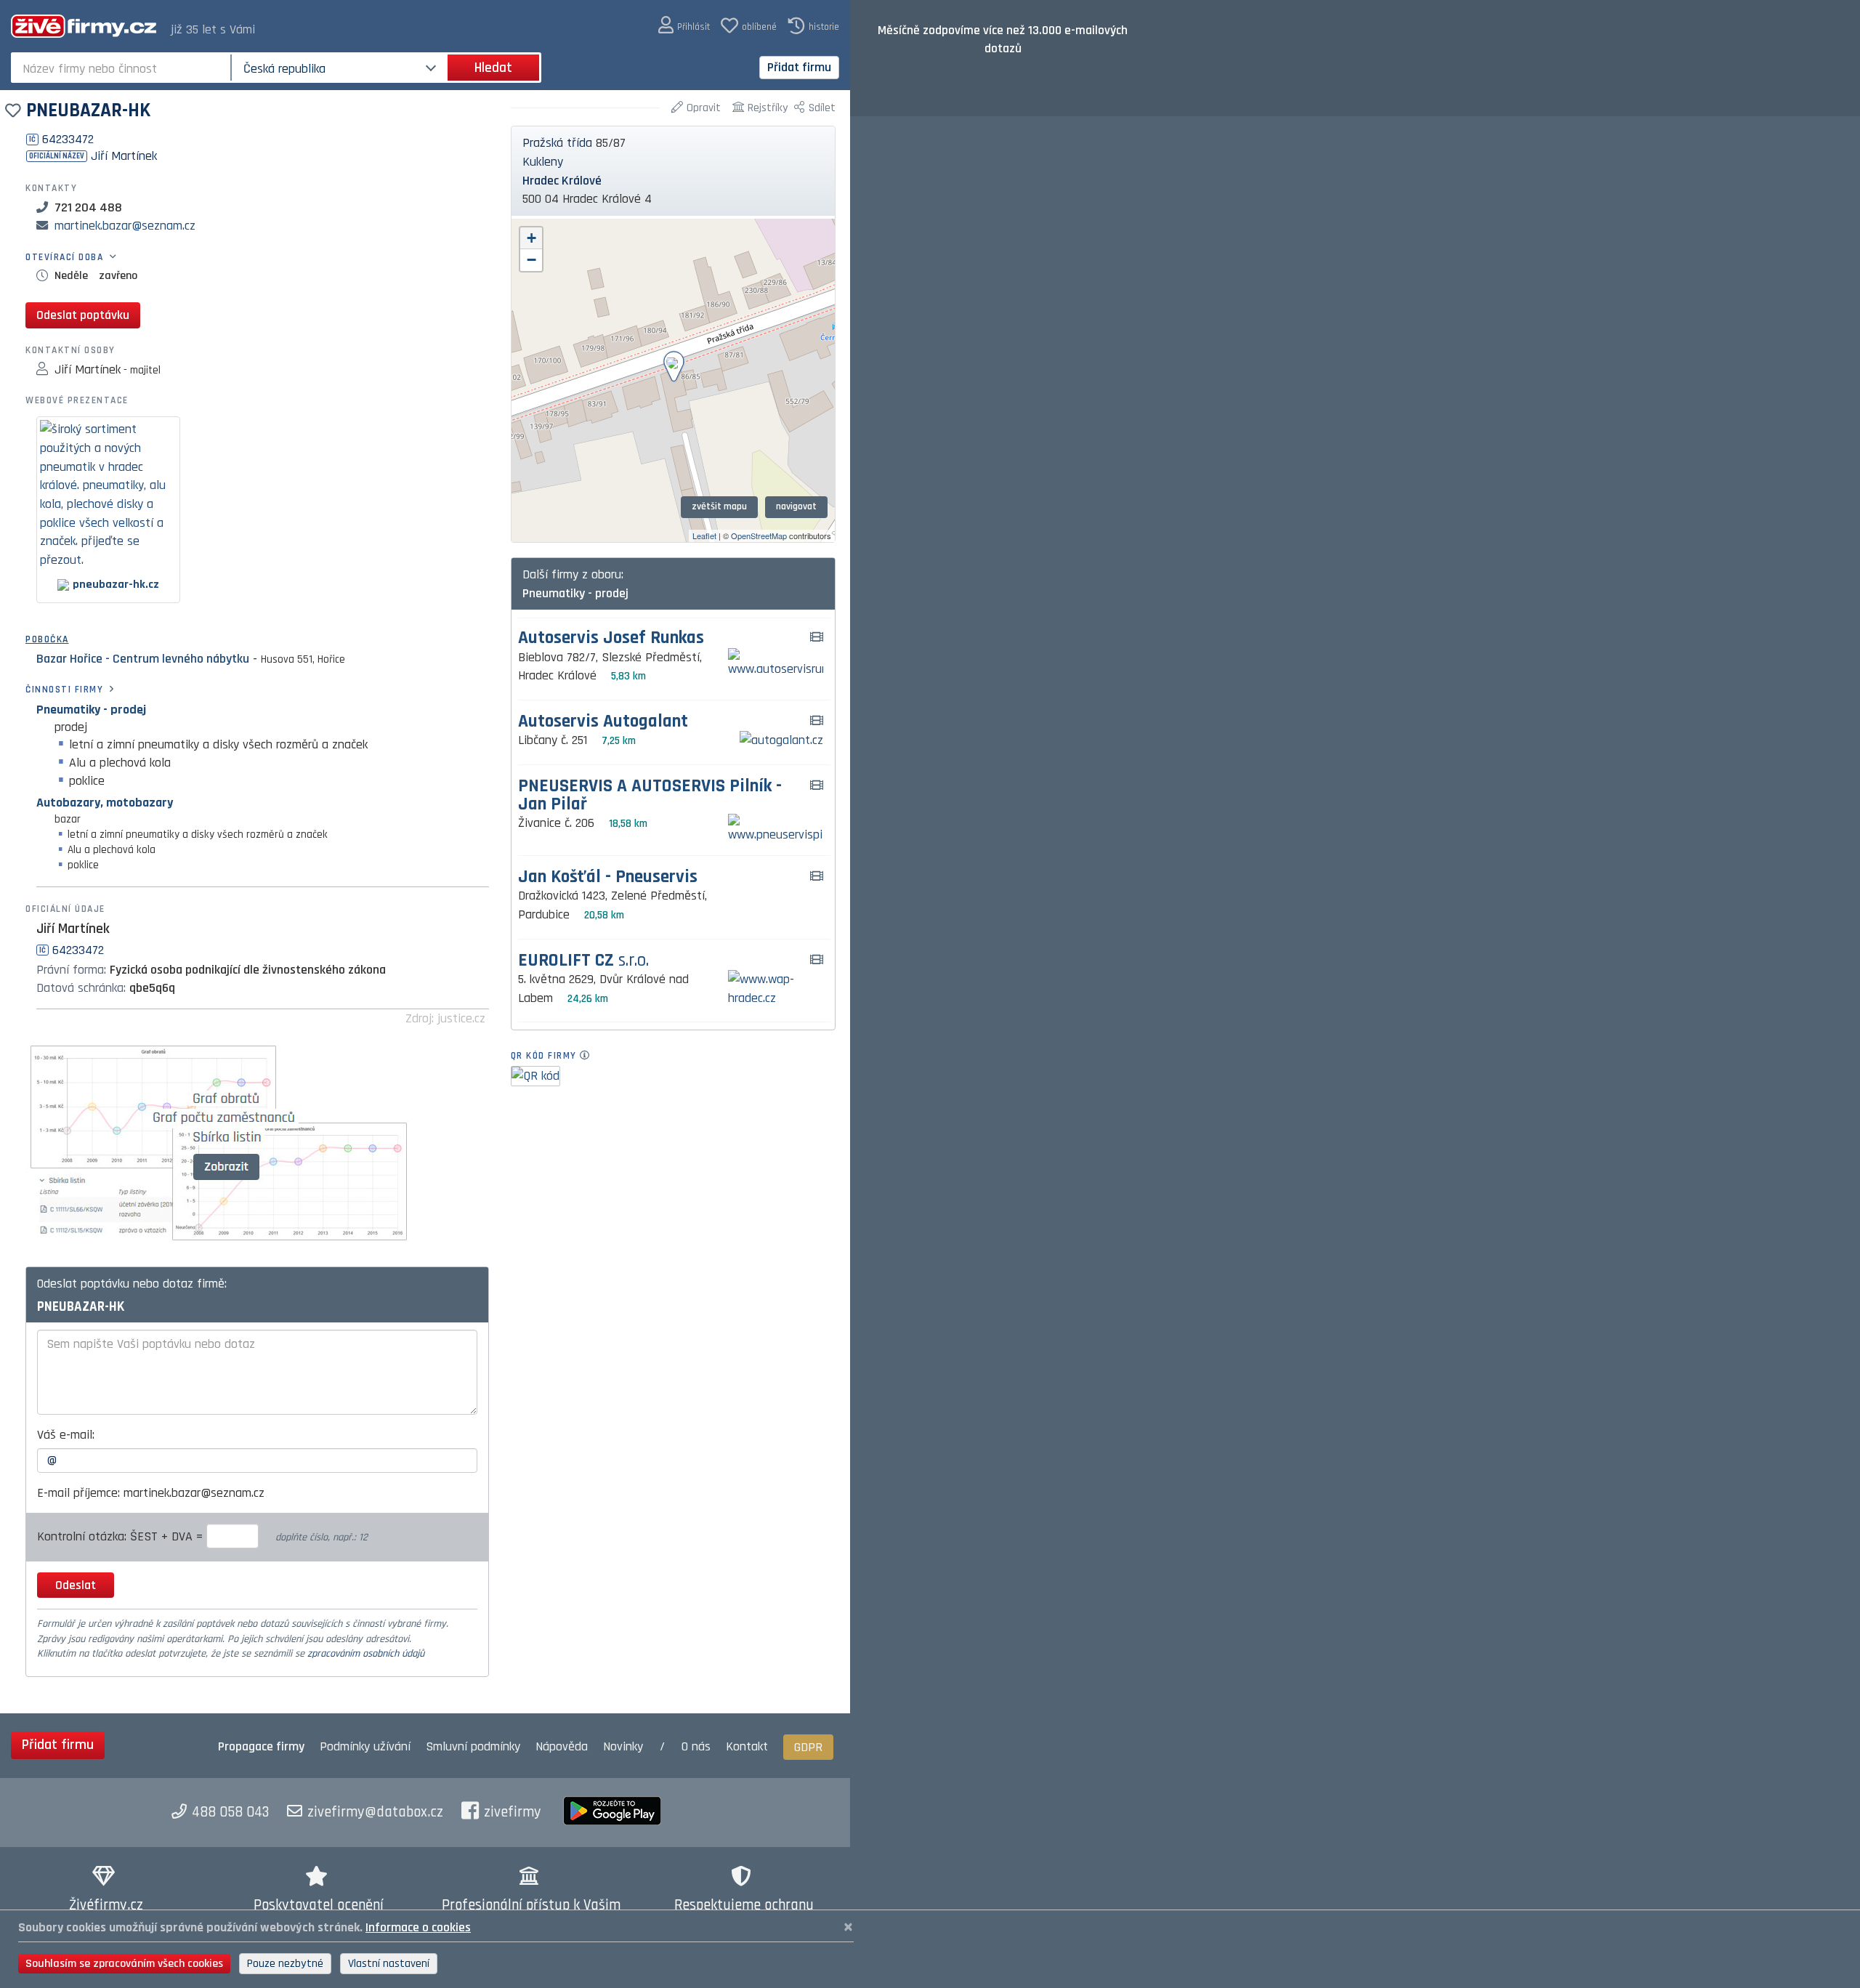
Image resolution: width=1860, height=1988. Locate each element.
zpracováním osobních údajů (366, 1654)
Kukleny (543, 162)
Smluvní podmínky (473, 1746)
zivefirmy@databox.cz (375, 1812)
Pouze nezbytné (285, 1964)
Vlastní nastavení (389, 1964)
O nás (696, 1746)
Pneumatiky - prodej (91, 710)
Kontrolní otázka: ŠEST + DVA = (122, 1536)
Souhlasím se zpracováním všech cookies (124, 1964)
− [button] (531, 260)
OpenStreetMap (759, 536)
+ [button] (531, 238)
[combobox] (122, 68)
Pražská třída (557, 143)
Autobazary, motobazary (105, 803)
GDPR (808, 1747)
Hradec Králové (562, 181)
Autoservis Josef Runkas (611, 638)
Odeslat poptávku (83, 315)
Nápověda (562, 1746)
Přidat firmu (799, 67)
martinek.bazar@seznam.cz (125, 226)
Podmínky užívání (365, 1746)
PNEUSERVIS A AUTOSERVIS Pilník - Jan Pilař (650, 796)
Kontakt (747, 1746)
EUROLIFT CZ (583, 961)
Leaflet (704, 536)
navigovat (796, 506)
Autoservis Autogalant (603, 722)
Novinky (623, 1746)
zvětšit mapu (719, 506)
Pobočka (47, 639)
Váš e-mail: (66, 1435)
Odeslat (76, 1585)
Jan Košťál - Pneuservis (608, 877)
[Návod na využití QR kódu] (589, 1056)
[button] (684, 26)
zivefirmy (513, 1812)
